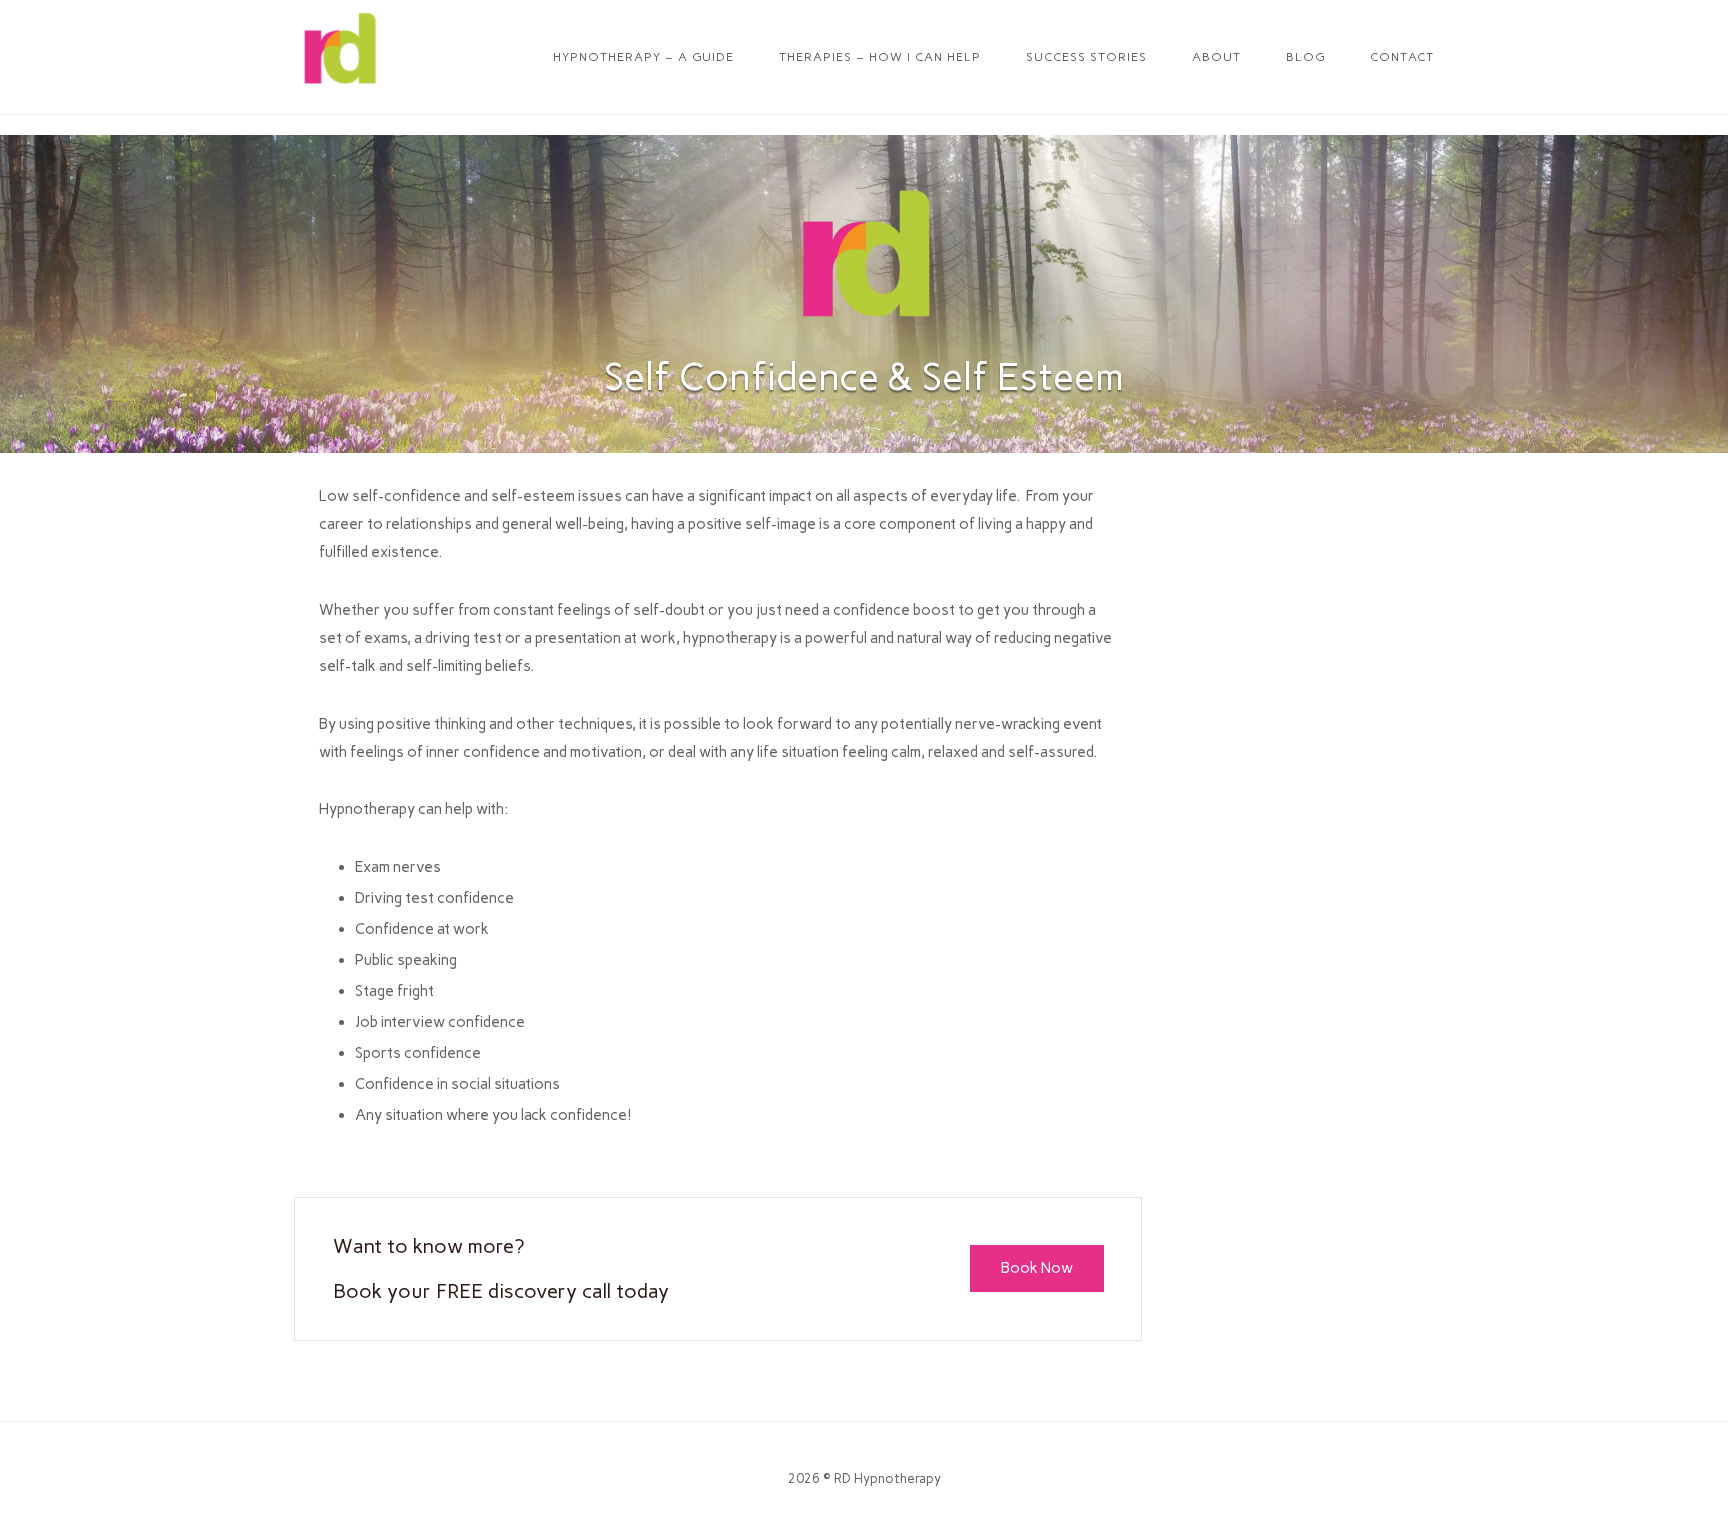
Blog (1305, 57)
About (1216, 57)
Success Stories (1086, 57)
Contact (1402, 57)
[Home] (339, 89)
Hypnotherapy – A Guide (643, 57)
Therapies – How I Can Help (880, 57)
